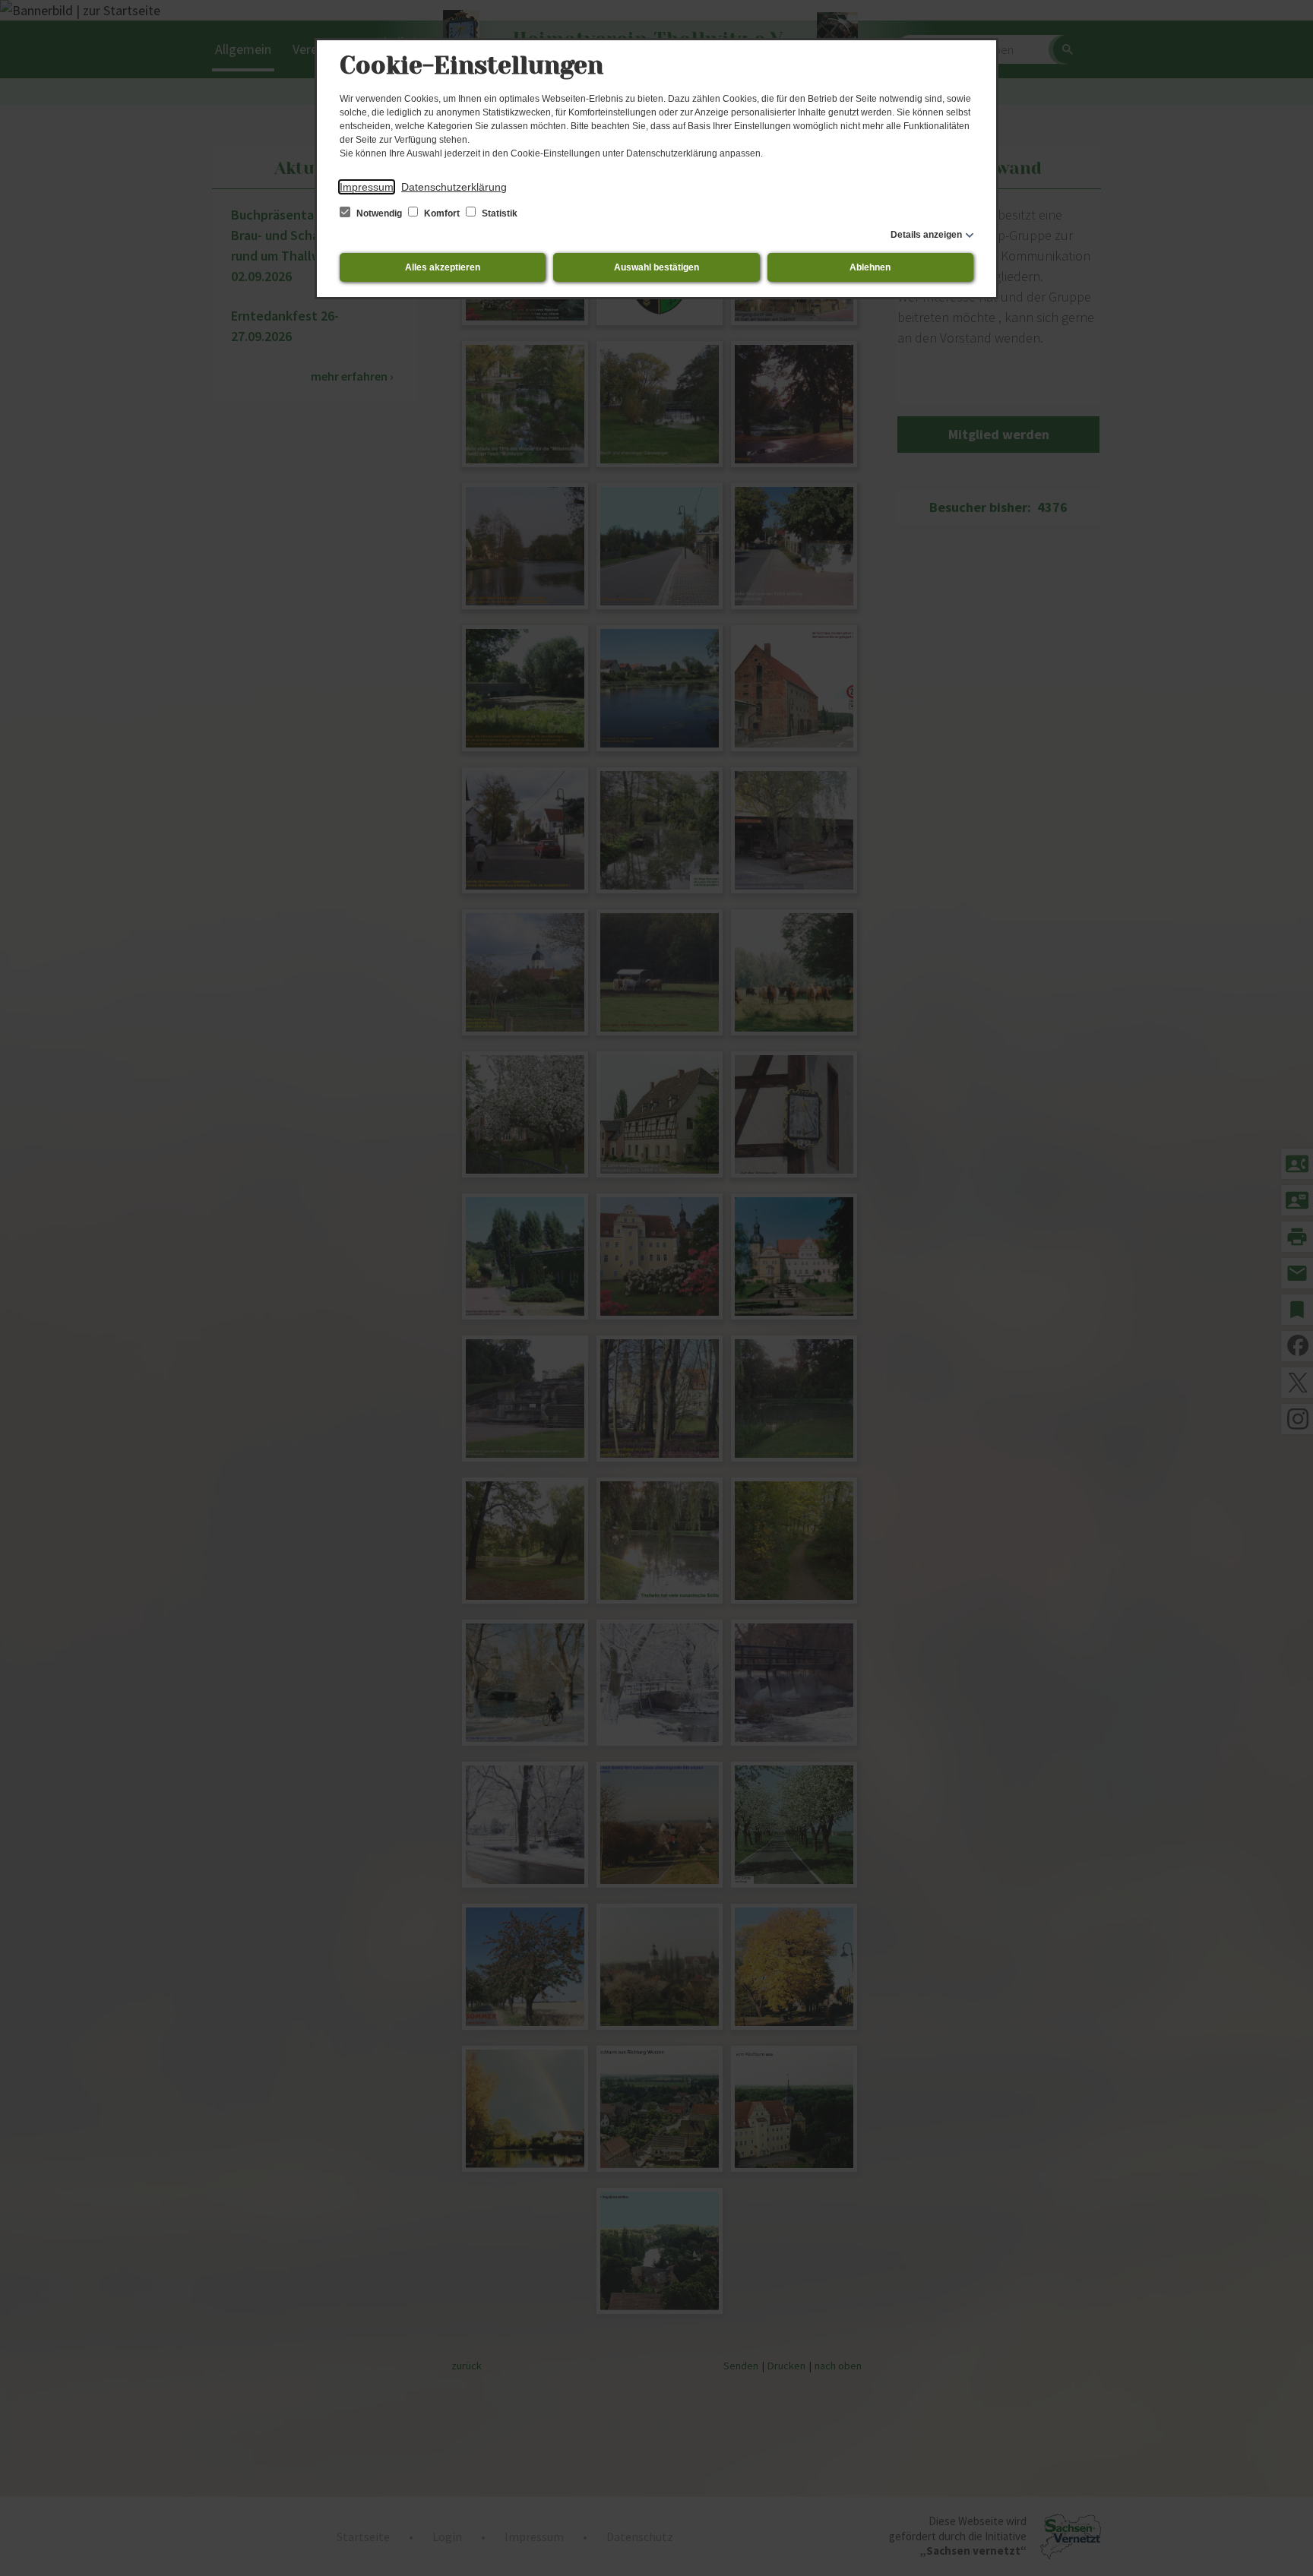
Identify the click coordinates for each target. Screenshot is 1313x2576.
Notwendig (379, 213)
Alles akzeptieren (443, 267)
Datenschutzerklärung (454, 187)
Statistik (498, 213)
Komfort (442, 213)
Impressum (367, 187)
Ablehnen (870, 267)
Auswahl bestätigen (656, 267)
